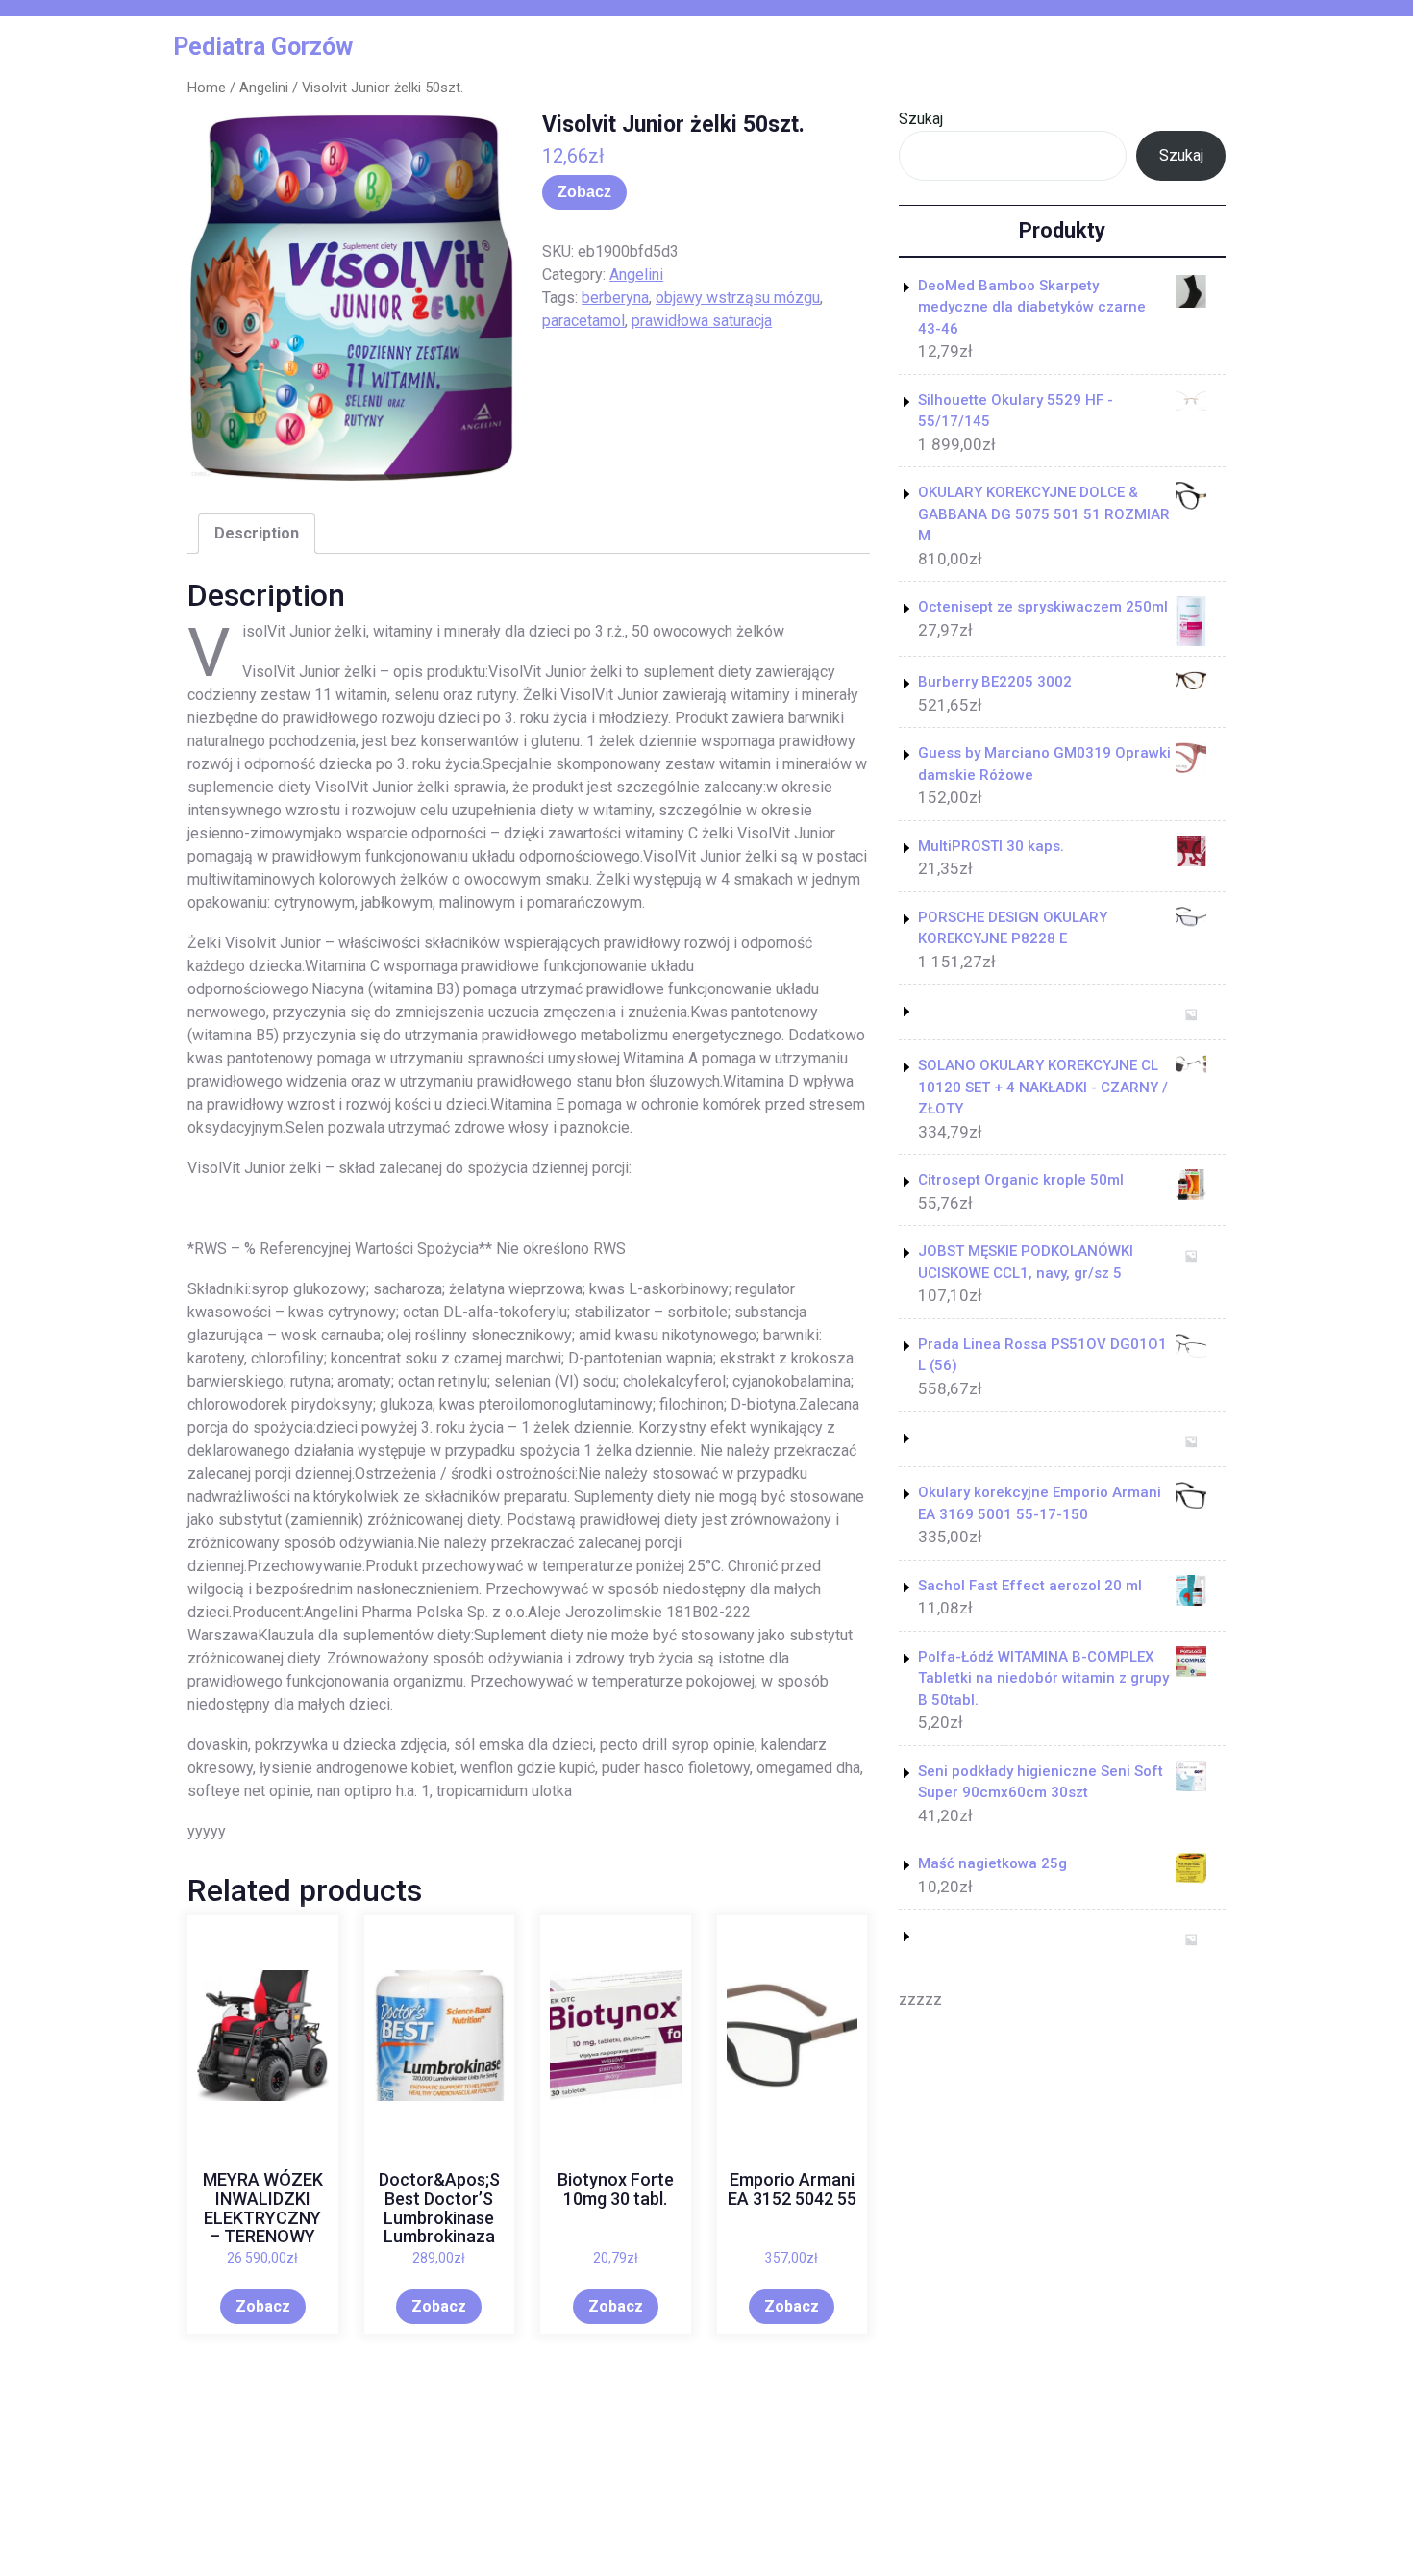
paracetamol (583, 321)
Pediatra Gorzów (263, 47)
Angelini (264, 88)
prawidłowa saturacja (702, 321)
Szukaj (921, 119)
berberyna (615, 298)
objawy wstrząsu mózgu (738, 298)
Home (207, 88)
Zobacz (584, 192)
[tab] (257, 534)
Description (257, 533)
